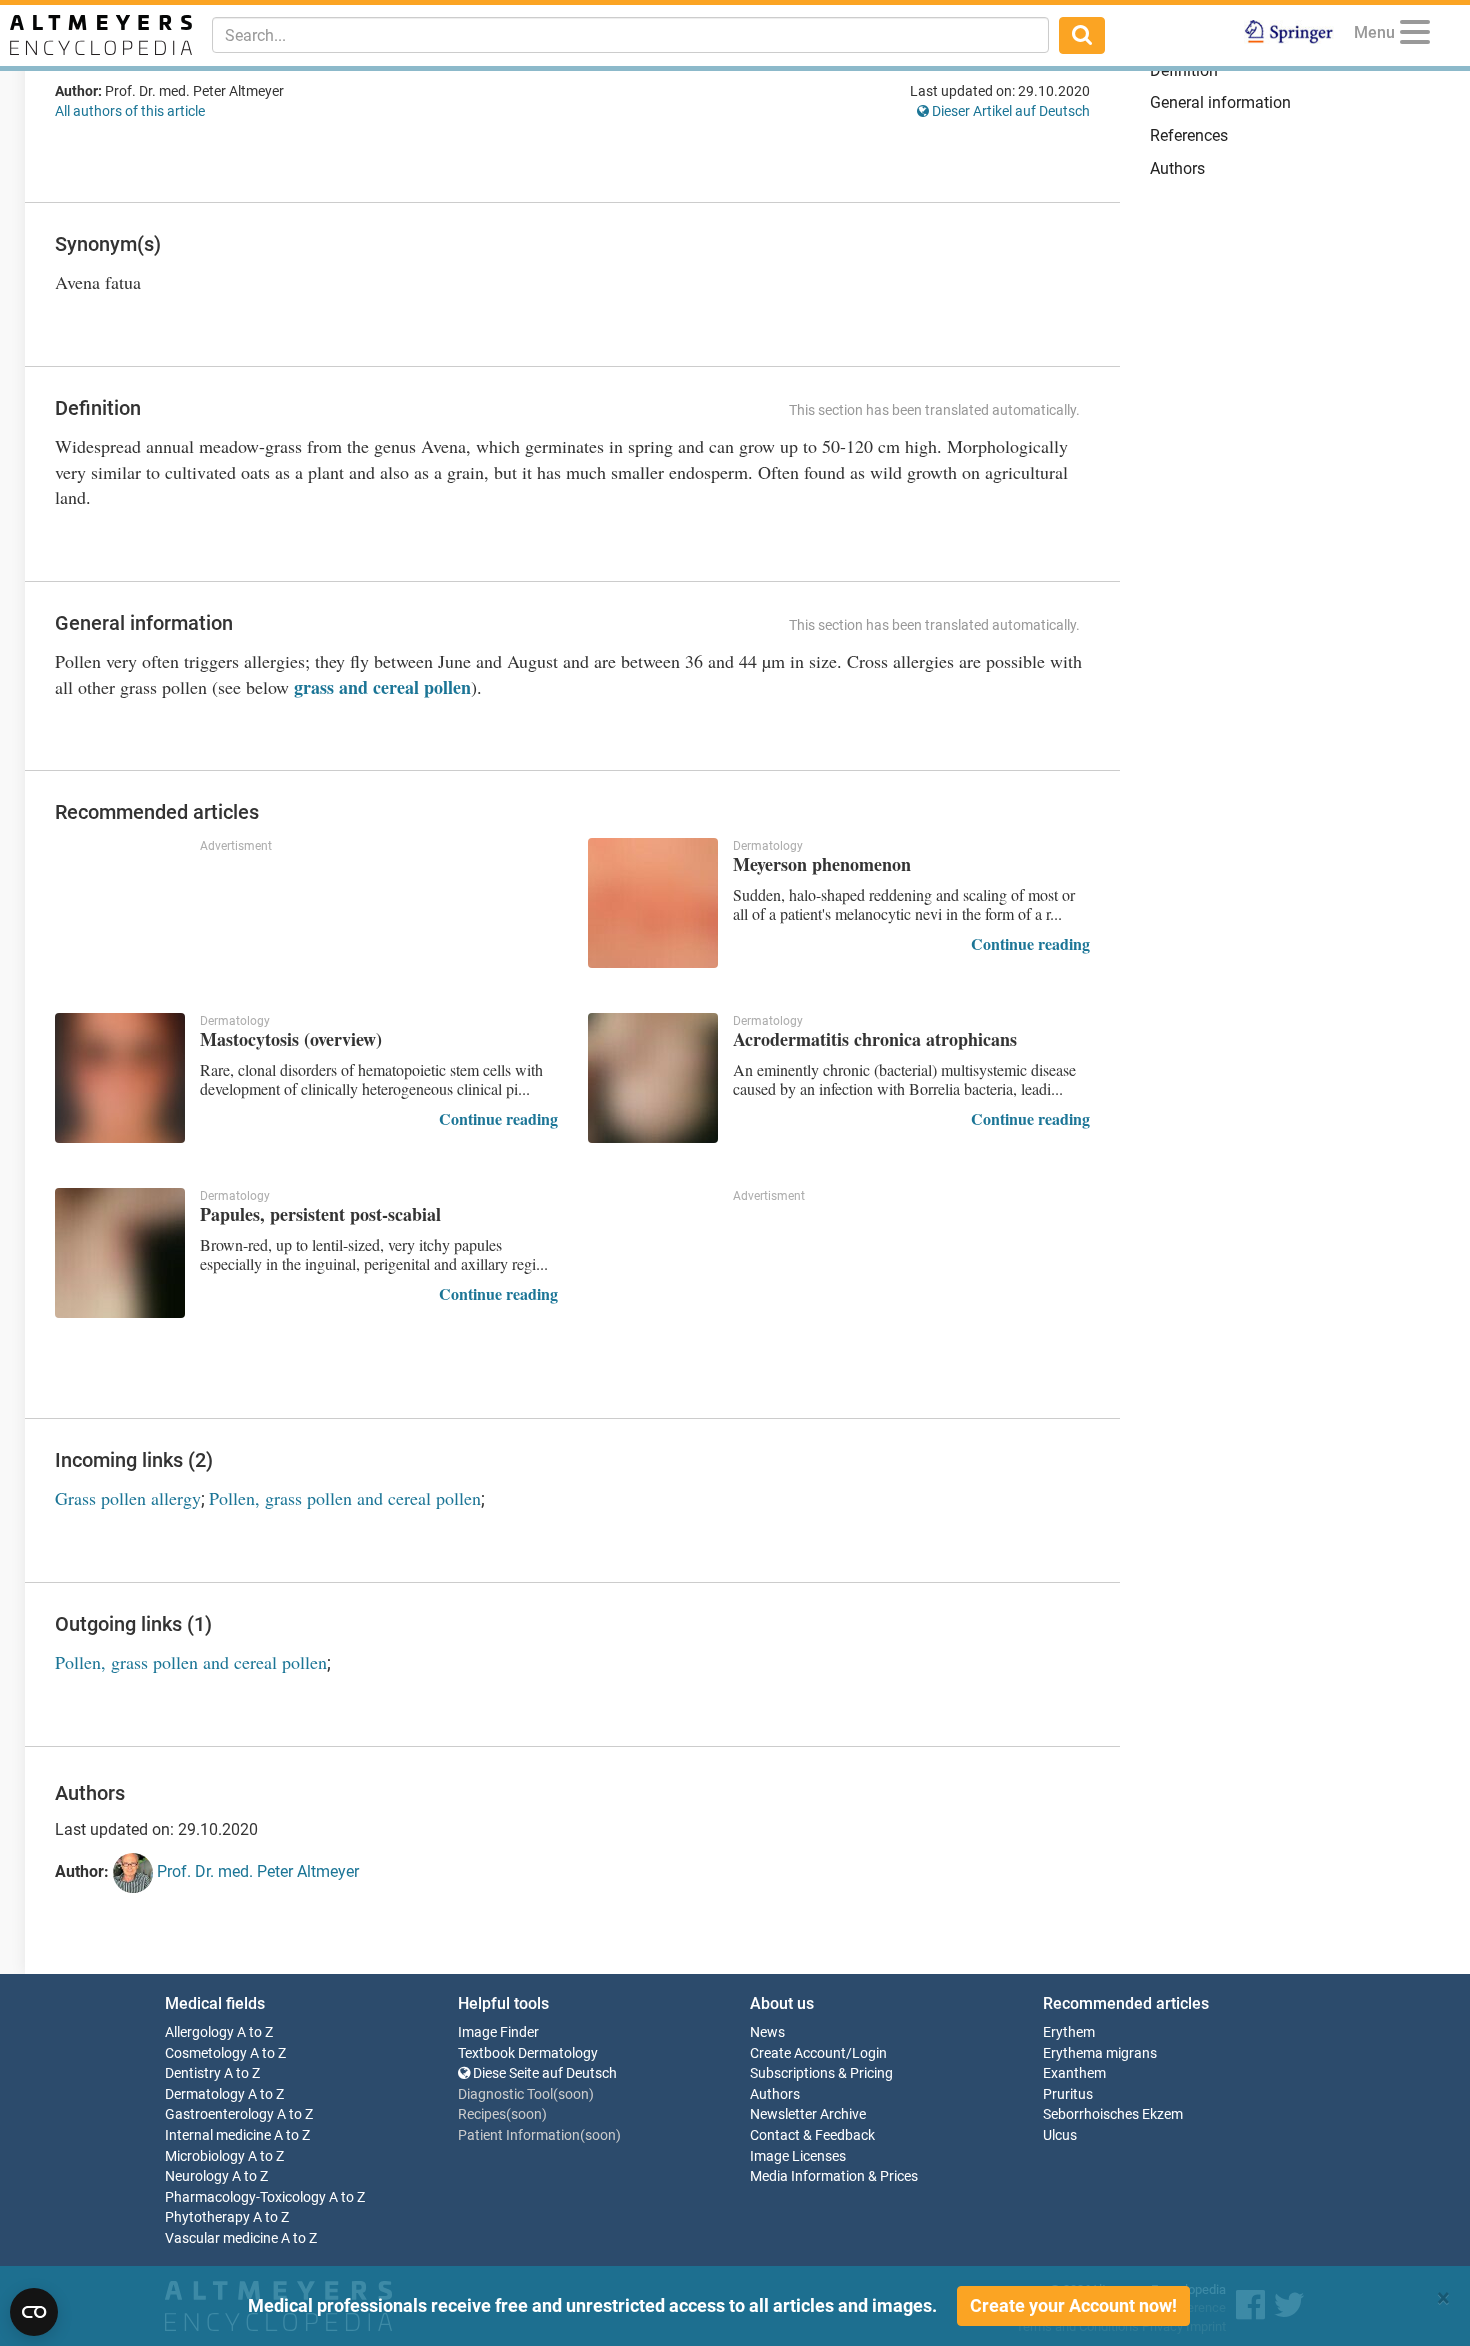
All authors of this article (130, 111)
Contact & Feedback (812, 2135)
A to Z (255, 2032)
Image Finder (498, 2032)
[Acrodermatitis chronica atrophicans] (653, 1078)
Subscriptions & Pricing (821, 2073)
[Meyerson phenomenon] (653, 903)
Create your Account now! (1073, 2305)
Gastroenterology (219, 2114)
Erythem (1069, 2032)
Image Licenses (798, 2156)
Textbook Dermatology (528, 2053)
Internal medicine (218, 2135)
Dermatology (205, 2094)
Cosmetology (206, 2053)
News (767, 2032)
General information (1220, 102)
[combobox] (630, 35)
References (1189, 135)
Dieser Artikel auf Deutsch (1009, 111)
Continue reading (1030, 943)
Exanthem (1074, 2073)
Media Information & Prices (834, 2176)
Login (869, 2053)
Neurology (197, 2176)
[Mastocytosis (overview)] (120, 1078)
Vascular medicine (221, 2238)
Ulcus (1060, 2135)
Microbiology (205, 2156)
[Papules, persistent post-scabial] (120, 1253)
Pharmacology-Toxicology (245, 2197)
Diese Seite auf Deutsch (543, 2073)
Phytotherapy (207, 2217)
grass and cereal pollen (382, 687)
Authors (1177, 168)
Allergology (199, 2032)
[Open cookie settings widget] (34, 2312)
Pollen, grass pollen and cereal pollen (345, 1498)
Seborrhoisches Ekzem (1113, 2114)
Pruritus (1068, 2094)
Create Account (798, 2053)
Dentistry (193, 2073)
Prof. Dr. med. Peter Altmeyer (256, 1871)
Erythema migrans (1100, 2053)
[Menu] (1415, 35)
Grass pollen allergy (128, 1498)
